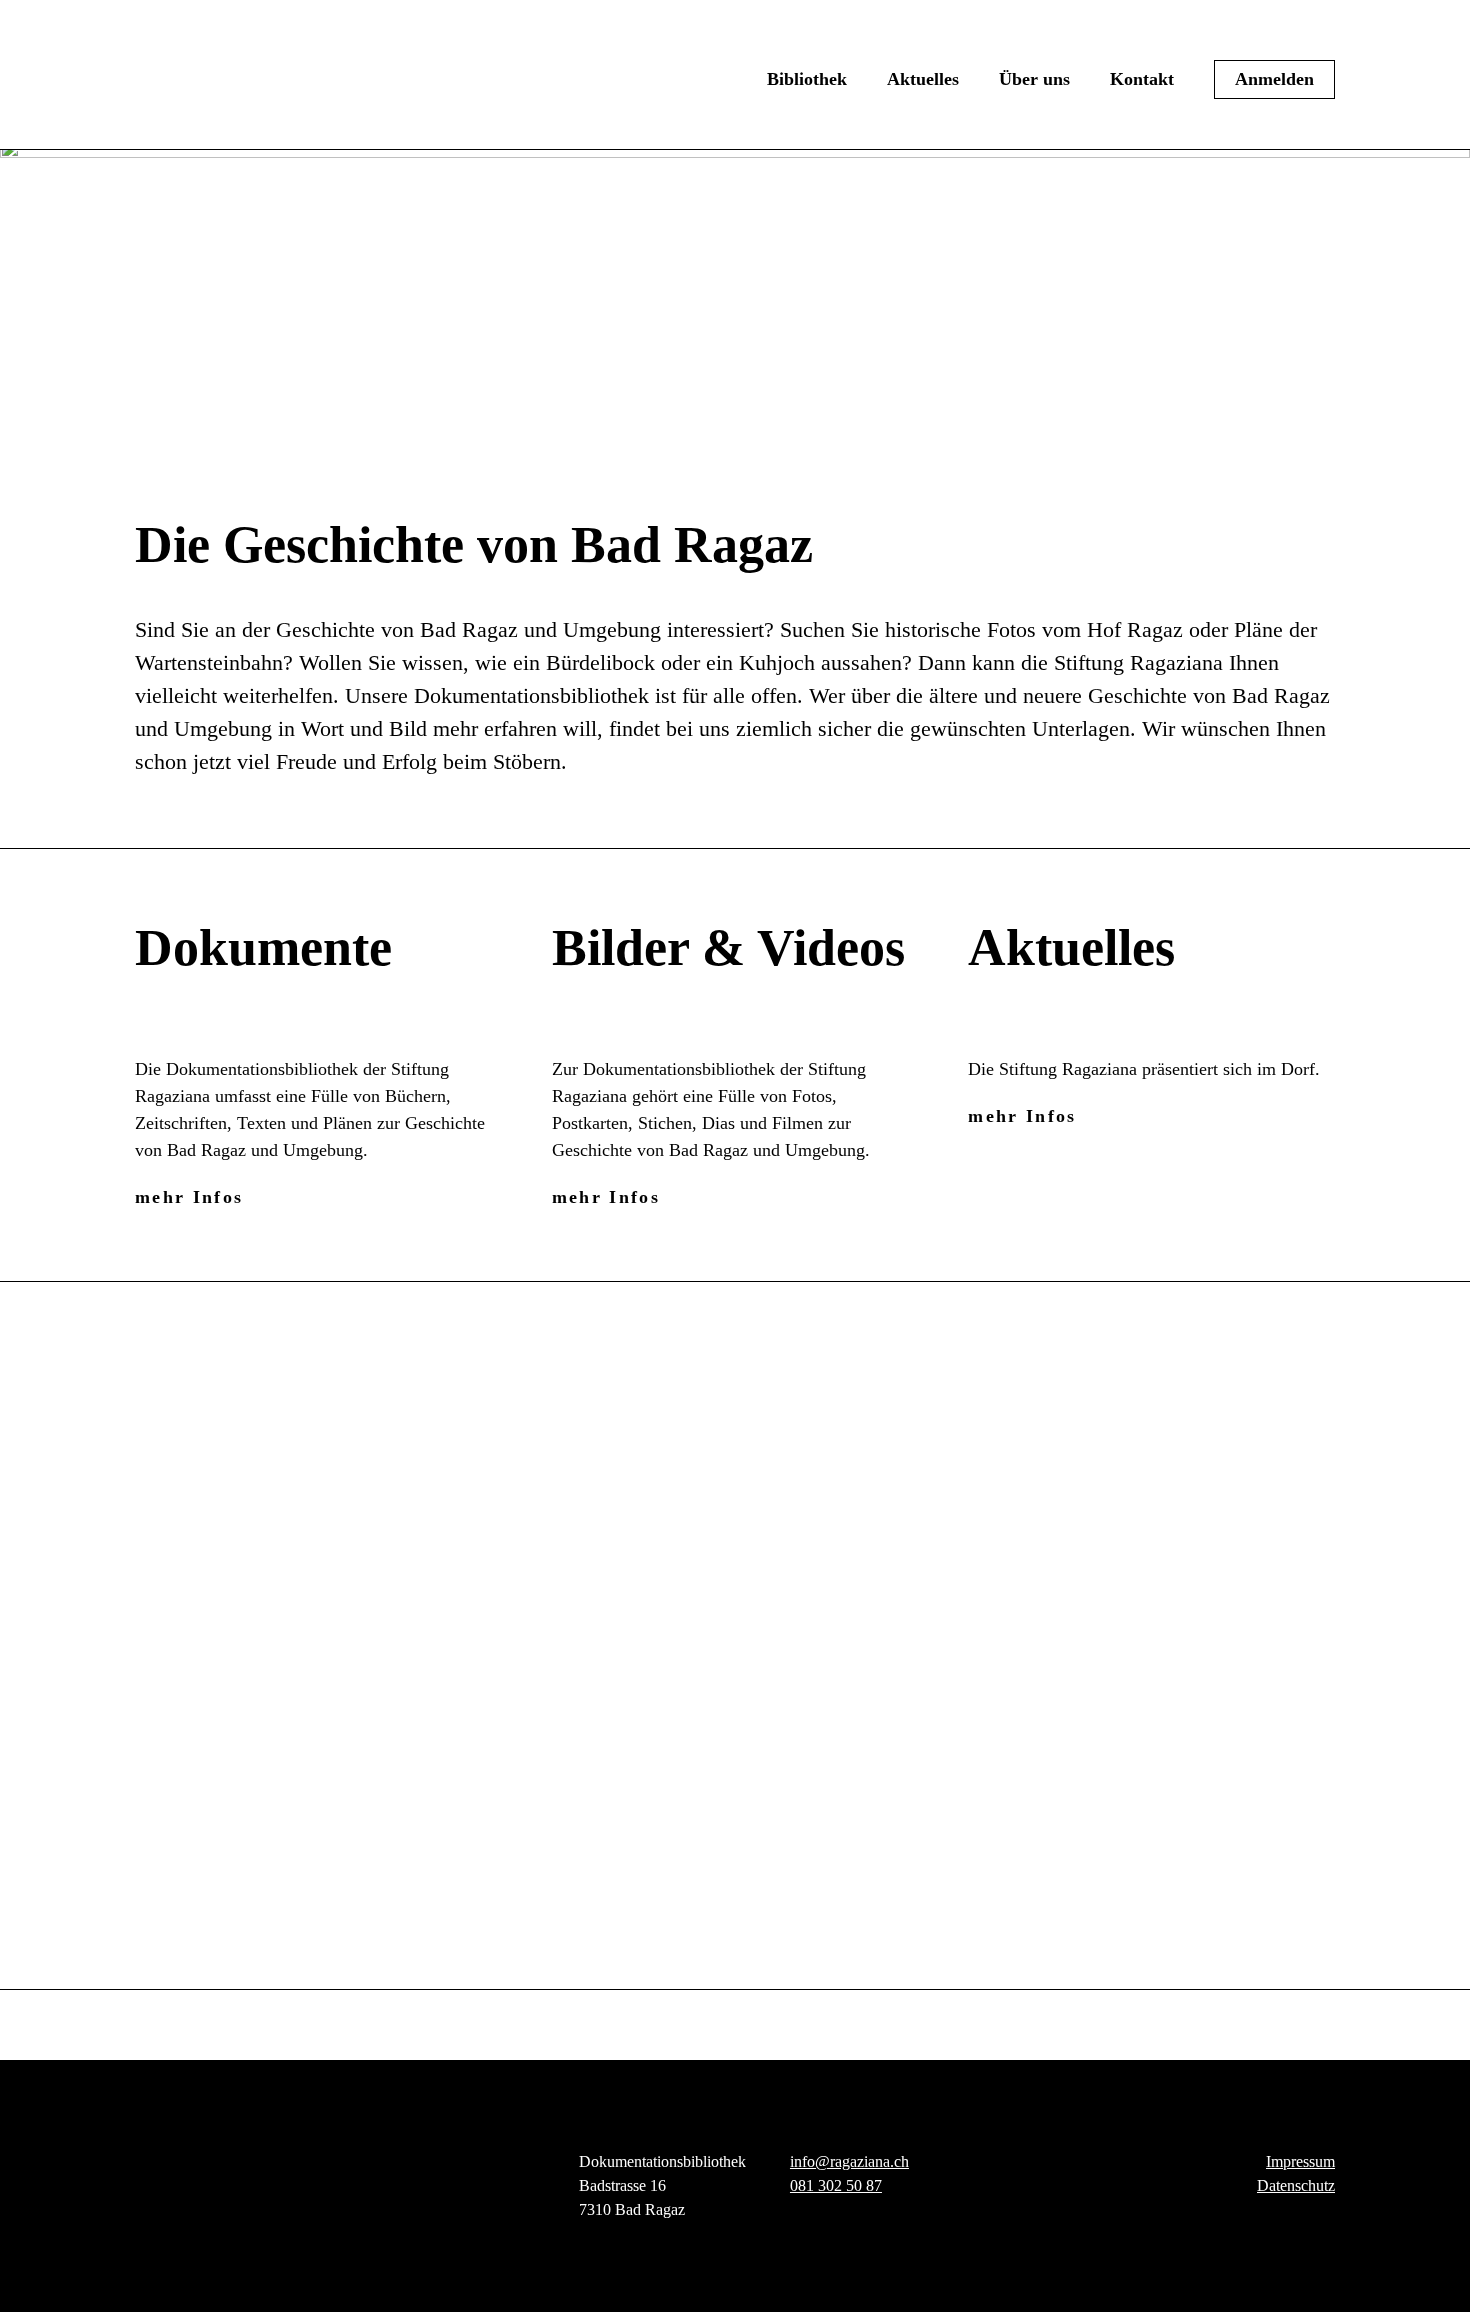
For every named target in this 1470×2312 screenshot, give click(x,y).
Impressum (1300, 2161)
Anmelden (1274, 79)
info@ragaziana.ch (849, 2161)
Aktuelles (923, 79)
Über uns (1034, 79)
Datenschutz (1296, 2185)
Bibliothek (807, 79)
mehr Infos (189, 1197)
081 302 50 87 (836, 2185)
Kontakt (1142, 79)
